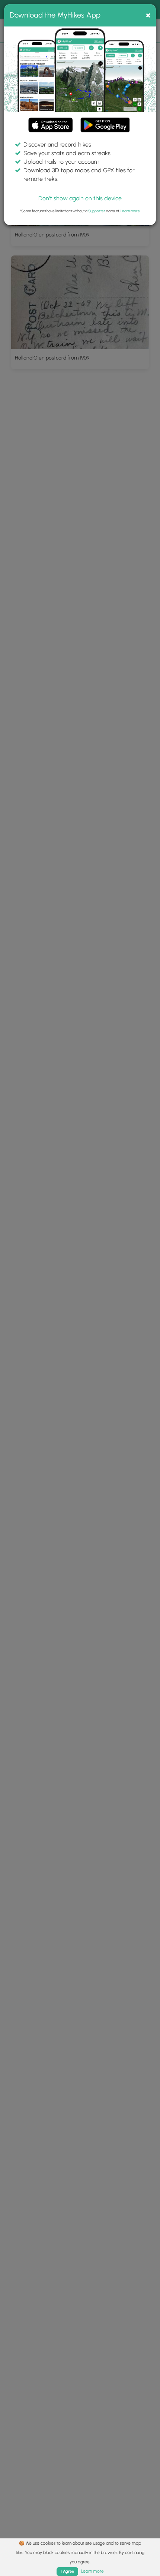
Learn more (130, 211)
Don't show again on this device (80, 198)
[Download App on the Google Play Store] (105, 121)
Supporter (97, 211)
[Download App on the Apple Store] (51, 126)
